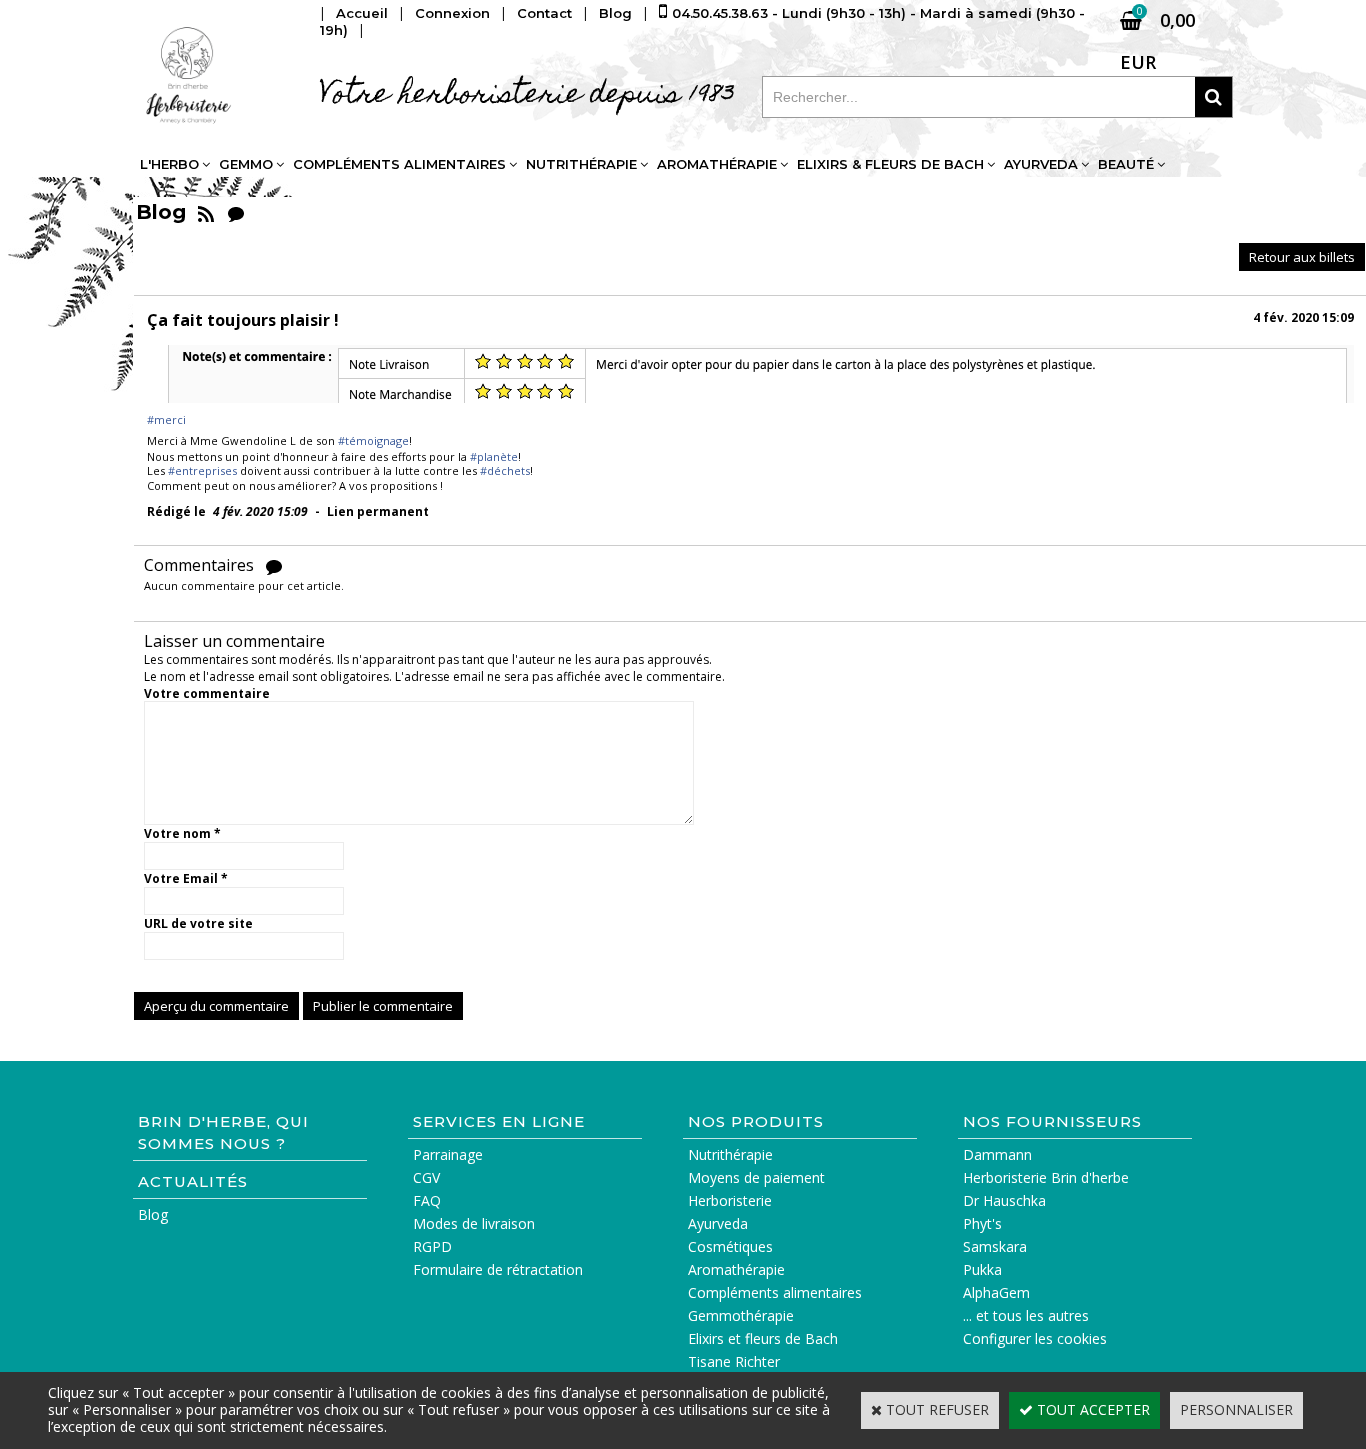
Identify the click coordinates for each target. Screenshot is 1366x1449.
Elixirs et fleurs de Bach (763, 1338)
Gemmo (246, 164)
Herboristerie (730, 1200)
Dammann (997, 1154)
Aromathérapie (717, 164)
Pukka (982, 1269)
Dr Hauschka (1004, 1200)
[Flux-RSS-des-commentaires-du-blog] (236, 212)
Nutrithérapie (581, 164)
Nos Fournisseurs (1052, 1121)
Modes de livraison (474, 1223)
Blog (153, 1214)
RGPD (432, 1246)
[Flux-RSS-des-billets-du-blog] (206, 212)
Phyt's (982, 1223)
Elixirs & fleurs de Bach (890, 164)
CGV (426, 1177)
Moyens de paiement (756, 1177)
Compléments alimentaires (399, 164)
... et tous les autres (1026, 1315)
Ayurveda (1041, 164)
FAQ (427, 1200)
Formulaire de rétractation (498, 1269)
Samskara (995, 1246)
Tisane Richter (734, 1361)
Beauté (1126, 164)
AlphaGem (996, 1292)
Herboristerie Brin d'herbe (1046, 1177)
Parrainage (448, 1154)
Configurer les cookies (1035, 1338)
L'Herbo (169, 164)
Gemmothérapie (741, 1315)
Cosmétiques (730, 1246)
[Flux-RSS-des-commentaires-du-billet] (274, 565)
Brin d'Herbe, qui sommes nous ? (223, 1132)
